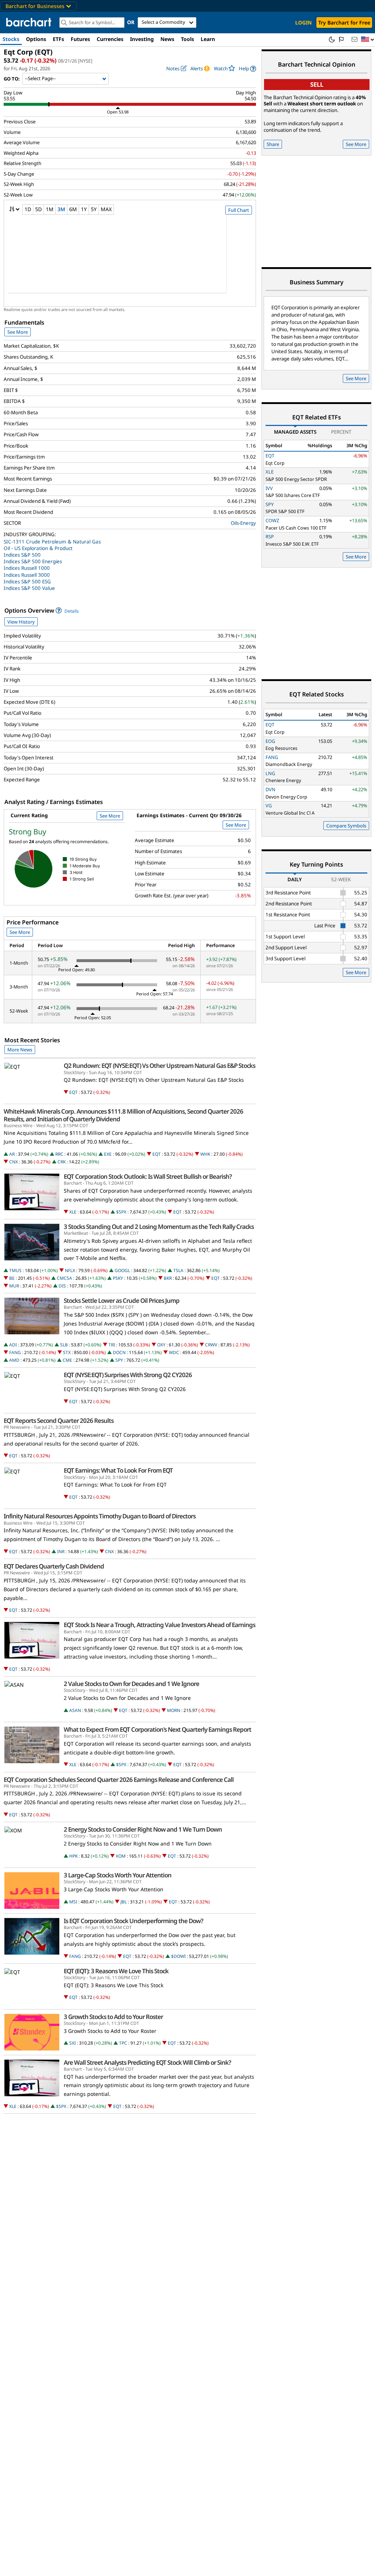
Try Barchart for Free (344, 23)
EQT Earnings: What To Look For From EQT (118, 1470)
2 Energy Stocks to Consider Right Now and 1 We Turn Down (143, 1829)
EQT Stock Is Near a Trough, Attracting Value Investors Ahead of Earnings (159, 1625)
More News (20, 1050)
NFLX (70, 1270)
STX (67, 1352)
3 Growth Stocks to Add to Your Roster (113, 2017)
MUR (14, 1286)
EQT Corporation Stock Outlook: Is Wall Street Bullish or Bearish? (148, 1177)
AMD (14, 1360)
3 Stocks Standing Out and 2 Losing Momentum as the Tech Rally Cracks (159, 1227)
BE (12, 1278)
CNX (14, 1162)
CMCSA (64, 1278)
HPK (73, 1856)
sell (317, 84)
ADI (13, 1345)
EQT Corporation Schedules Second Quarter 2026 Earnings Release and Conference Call (119, 1780)
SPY (119, 1360)
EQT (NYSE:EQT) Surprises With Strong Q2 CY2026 (128, 1375)
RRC (59, 1154)
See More (18, 332)
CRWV (211, 1345)
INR (61, 1551)
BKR (168, 1278)
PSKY (118, 1278)
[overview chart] (130, 259)
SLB (64, 1345)
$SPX (121, 1212)
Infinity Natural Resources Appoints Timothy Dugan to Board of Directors (100, 1516)
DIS (62, 1286)
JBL (124, 1902)
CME (67, 1360)
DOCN (119, 1352)
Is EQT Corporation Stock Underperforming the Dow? (133, 1921)
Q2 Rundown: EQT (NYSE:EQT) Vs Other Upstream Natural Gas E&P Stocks (159, 1066)
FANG (15, 1352)
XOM (121, 1856)
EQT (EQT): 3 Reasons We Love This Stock (116, 1971)
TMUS (15, 1270)
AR (12, 1154)
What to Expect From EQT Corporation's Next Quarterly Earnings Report (157, 1730)
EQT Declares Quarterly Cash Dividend (54, 1566)
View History (21, 622)
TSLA (178, 1270)
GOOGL (122, 1270)
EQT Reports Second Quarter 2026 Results (59, 1421)
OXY (161, 1345)
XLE (73, 1212)
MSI (73, 1902)
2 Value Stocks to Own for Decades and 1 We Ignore (131, 1684)
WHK (205, 1154)
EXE (108, 1154)
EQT (73, 1092)
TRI (112, 1345)
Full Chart (239, 210)
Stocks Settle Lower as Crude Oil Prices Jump (122, 1301)
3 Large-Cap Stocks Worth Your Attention (118, 1875)
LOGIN (303, 23)
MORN (174, 1710)
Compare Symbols (346, 826)
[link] (247, 69)
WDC (174, 1352)
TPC (123, 2043)
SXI (73, 2043)
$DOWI (178, 1956)
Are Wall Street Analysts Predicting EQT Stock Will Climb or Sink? (147, 2063)
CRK (62, 1162)
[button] (368, 40)
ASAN (75, 1710)
